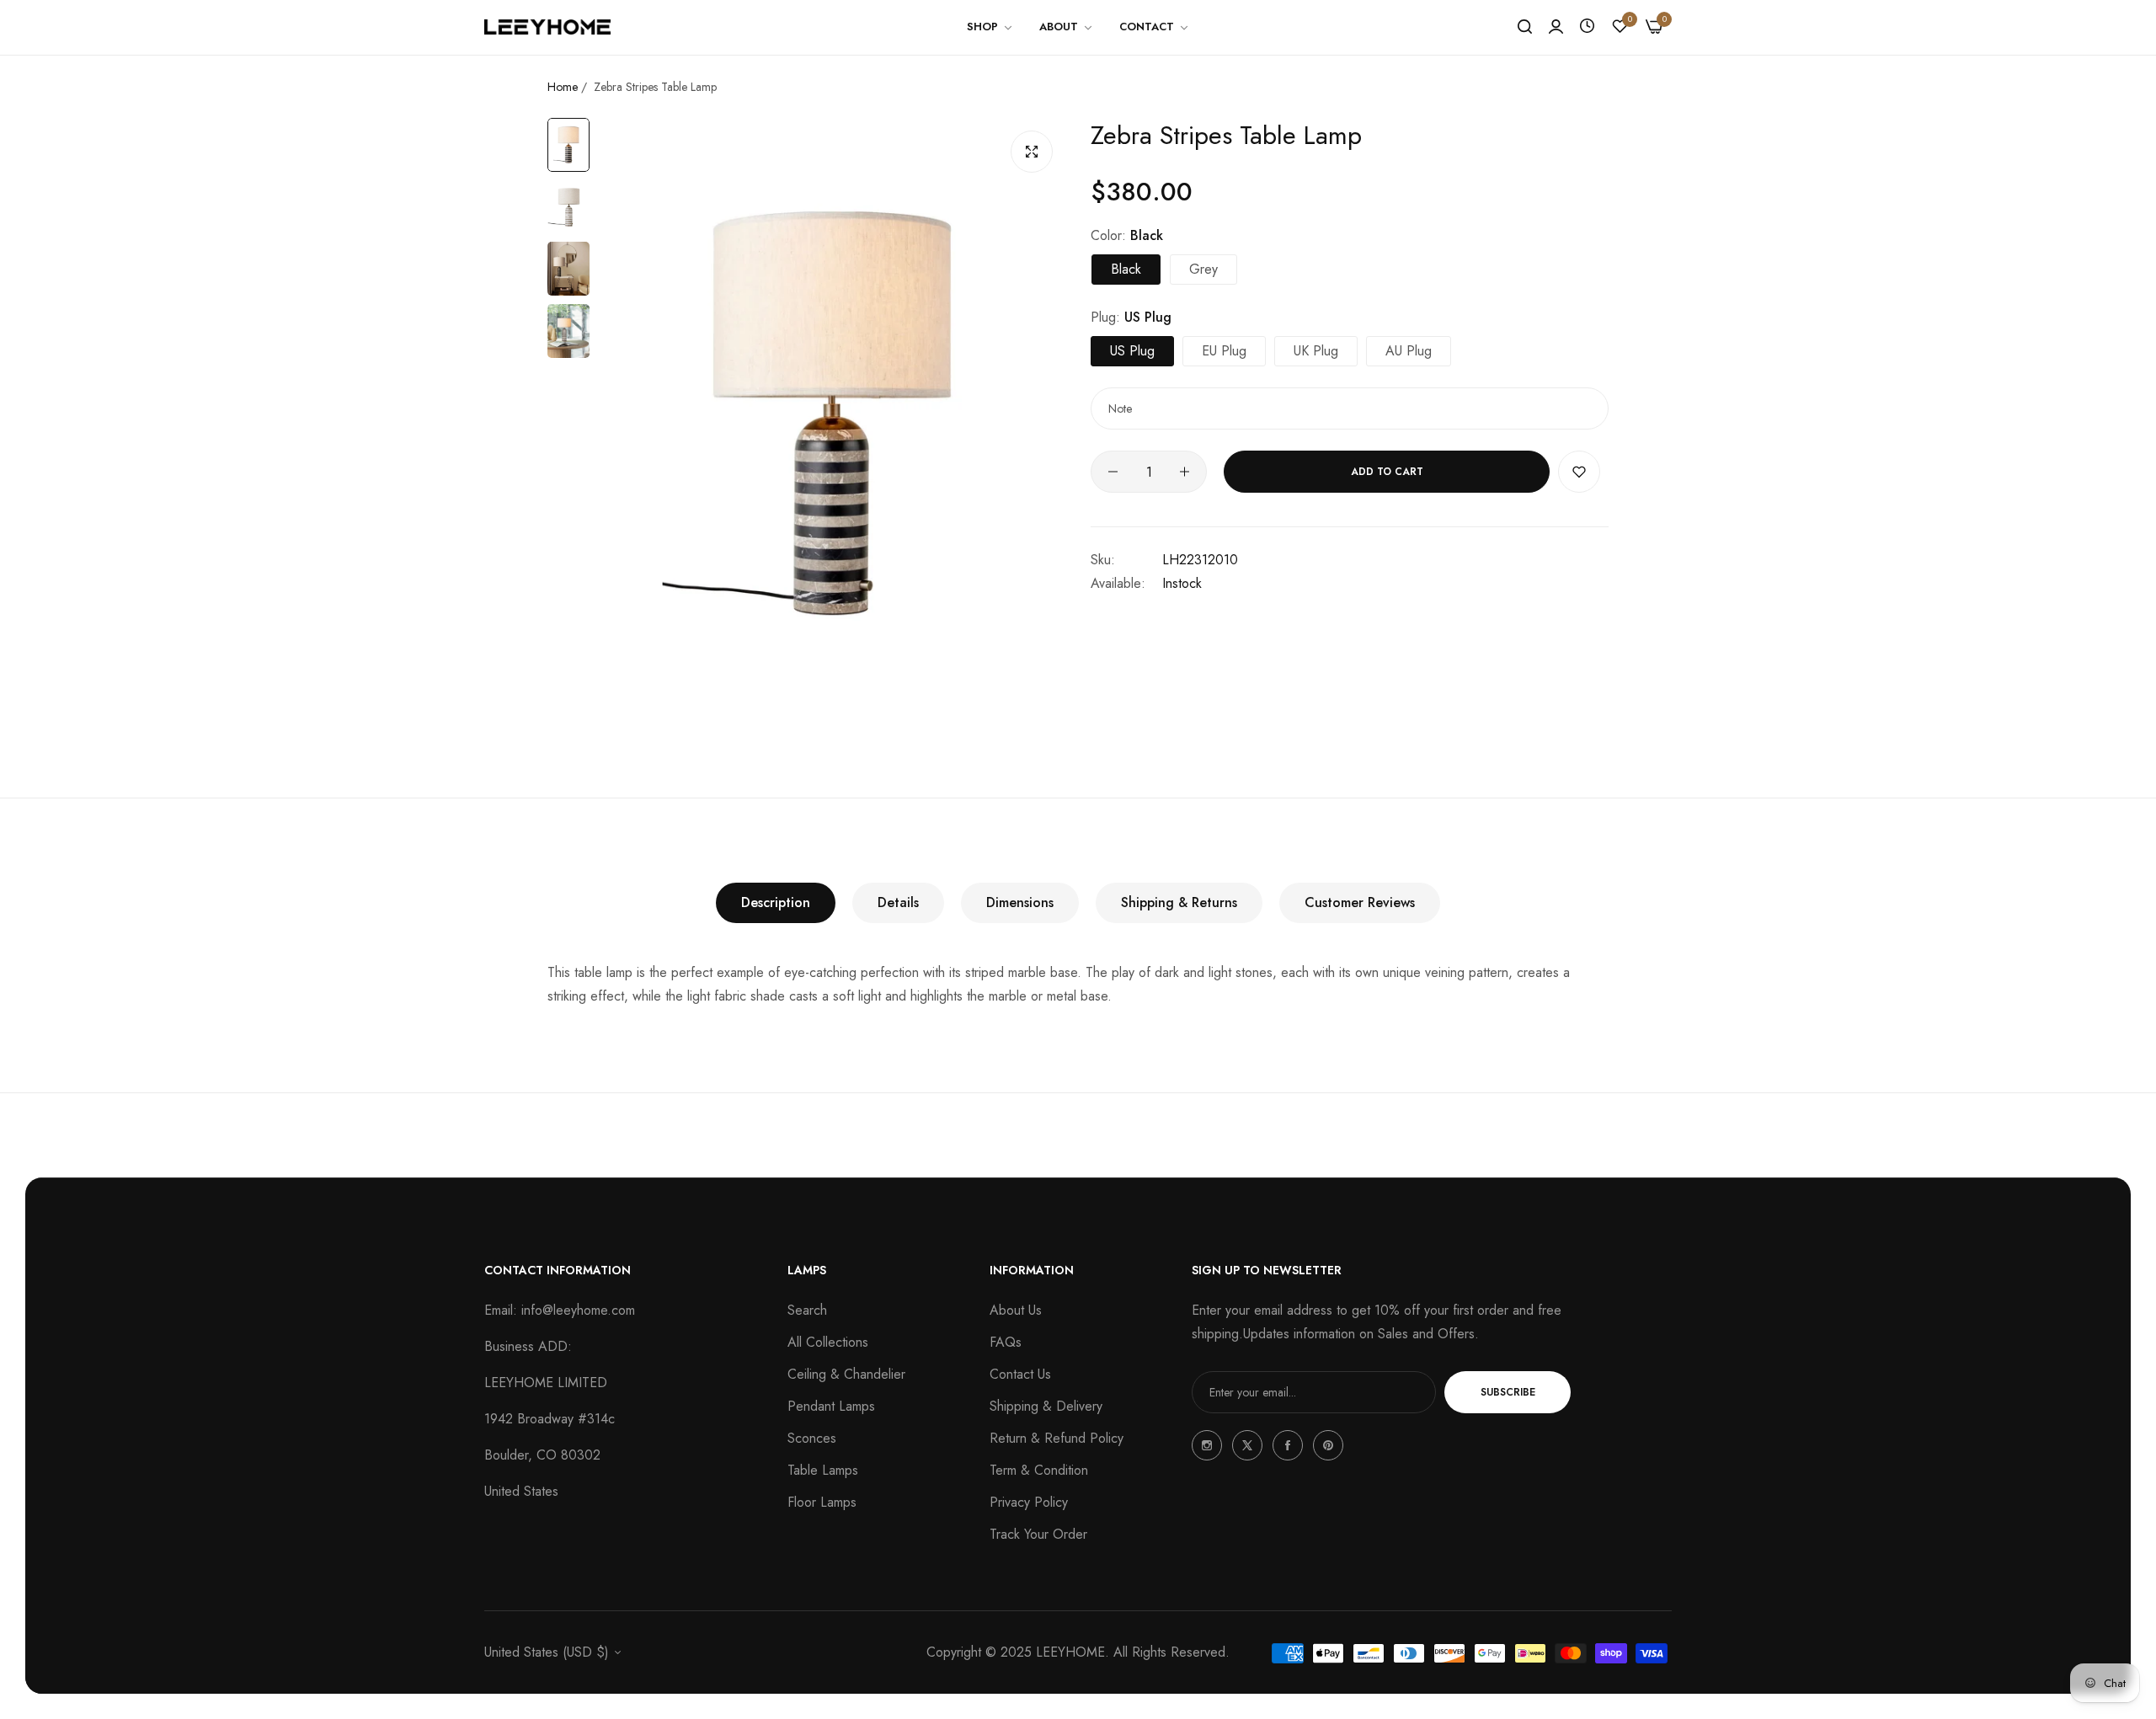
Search (807, 1310)
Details (898, 902)
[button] (1579, 472)
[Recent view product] (1587, 27)
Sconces (812, 1438)
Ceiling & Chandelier (846, 1374)
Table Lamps (823, 1470)
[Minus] (1113, 472)
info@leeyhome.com (578, 1310)
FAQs (1006, 1342)
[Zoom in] (1032, 152)
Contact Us (1020, 1374)
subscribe (1508, 1392)
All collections (828, 1342)
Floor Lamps (822, 1502)
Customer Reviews (1360, 902)
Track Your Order (1038, 1534)
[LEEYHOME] (547, 27)
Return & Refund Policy (1057, 1438)
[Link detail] (1207, 1445)
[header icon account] (1556, 27)
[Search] (1525, 27)
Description (776, 902)
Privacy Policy (1029, 1502)
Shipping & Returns (1179, 902)
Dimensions (1020, 902)
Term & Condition (1039, 1470)
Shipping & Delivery (1046, 1406)
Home (563, 87)
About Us (1016, 1310)
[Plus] (1185, 472)
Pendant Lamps (831, 1406)
